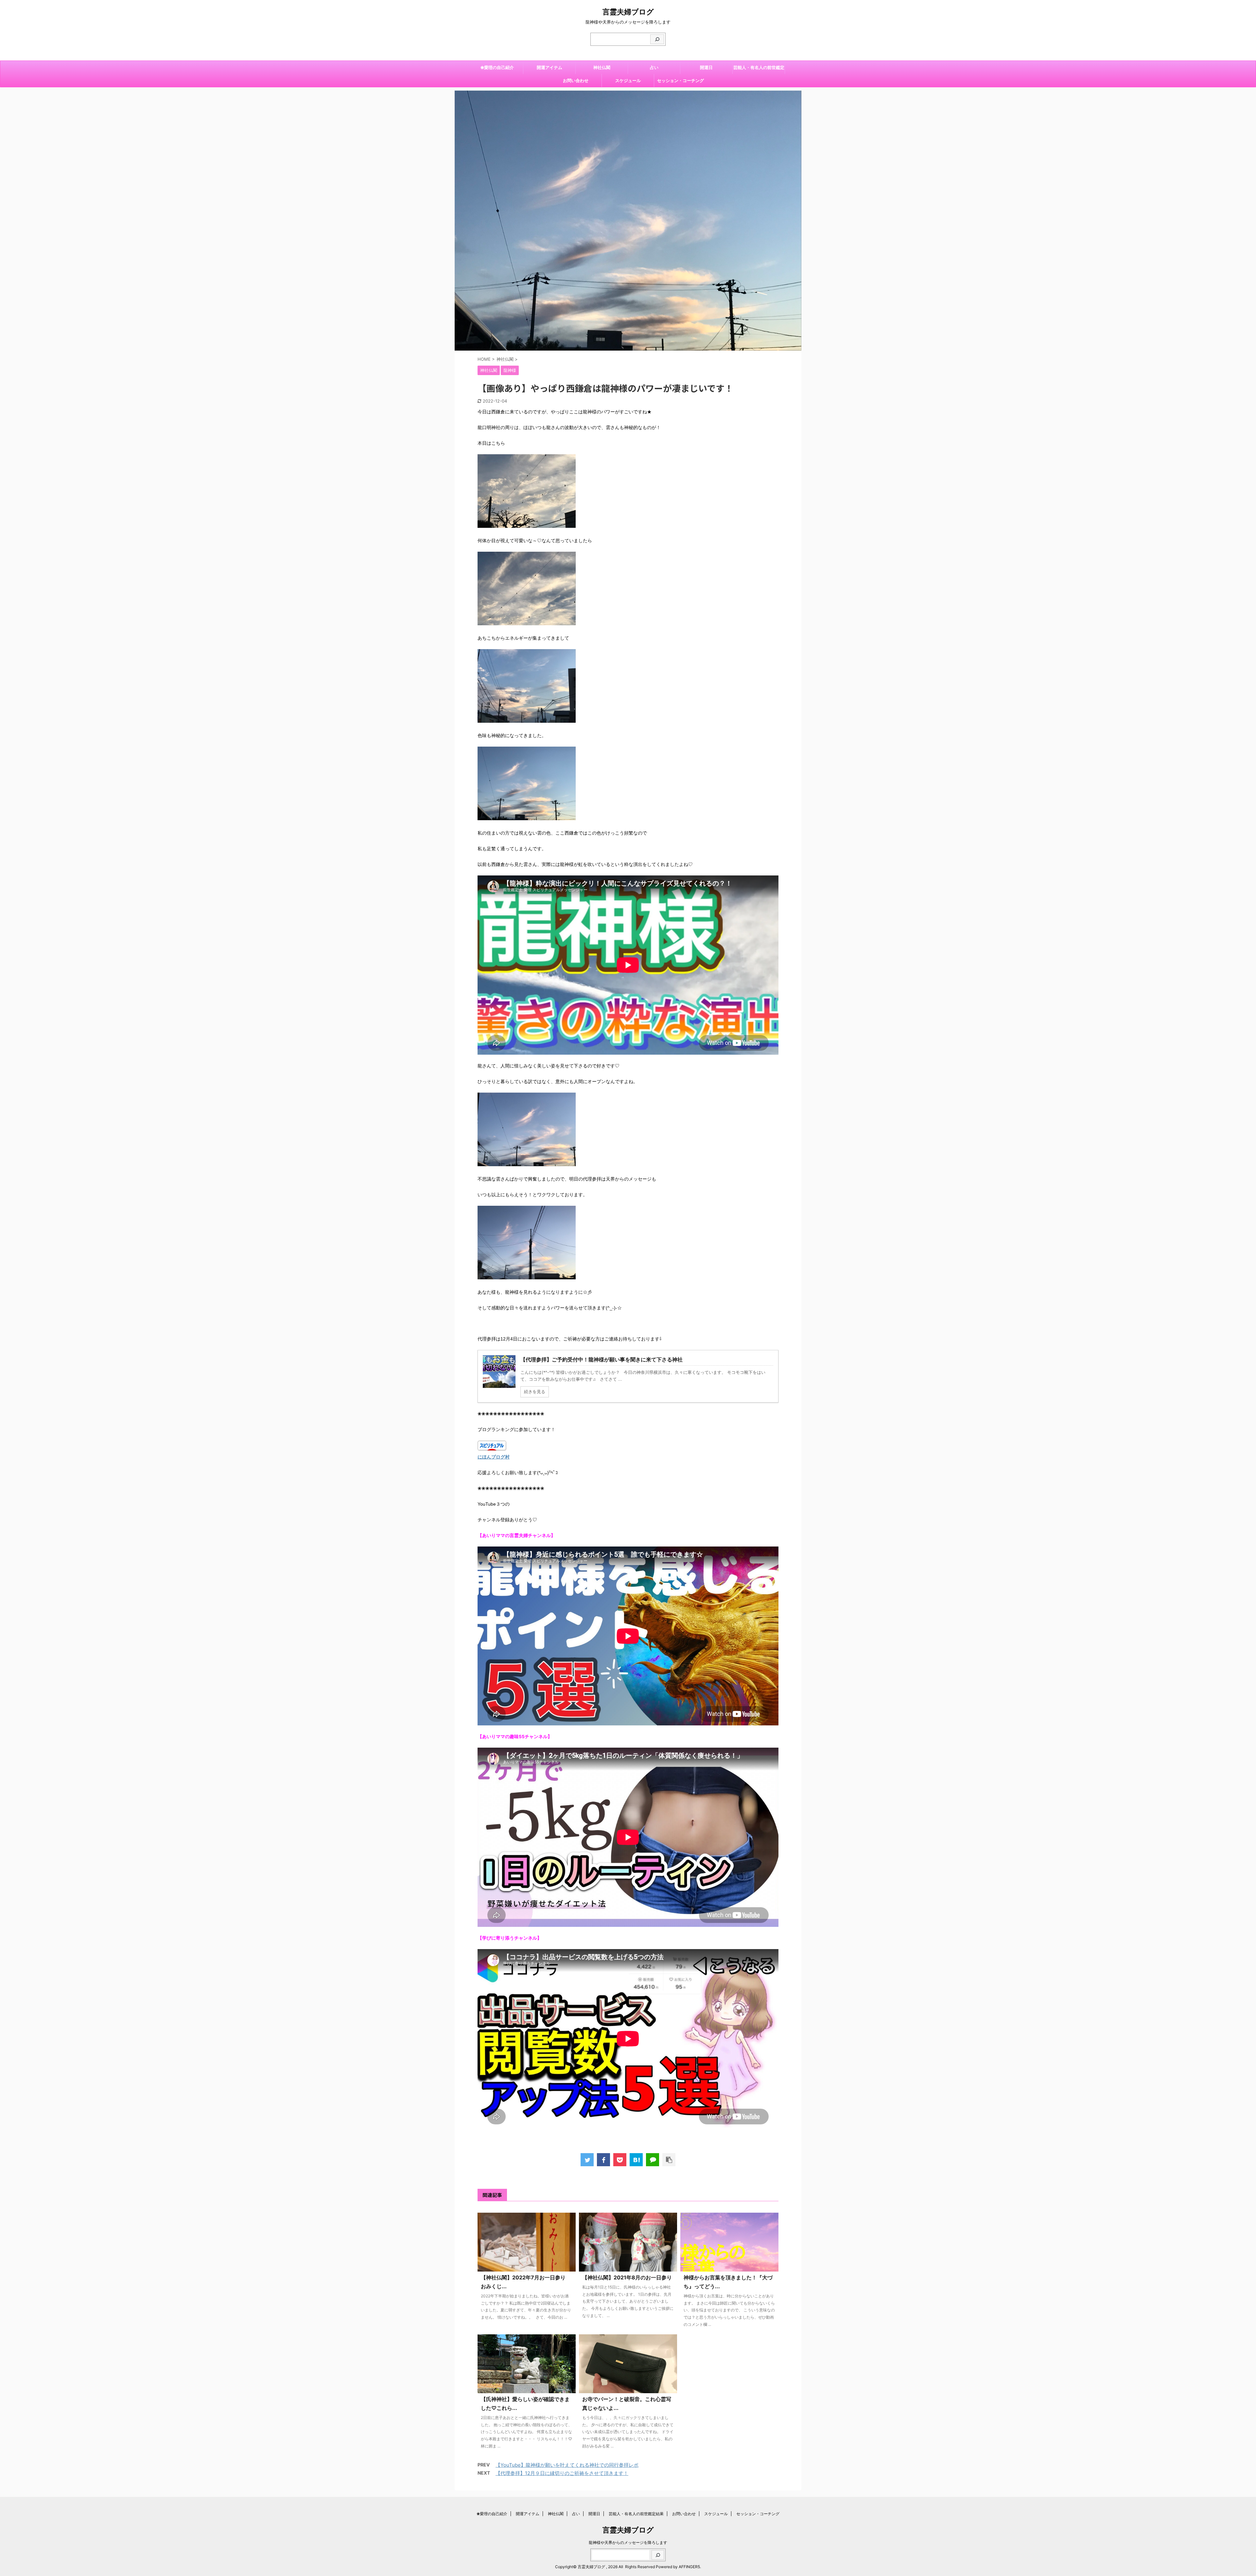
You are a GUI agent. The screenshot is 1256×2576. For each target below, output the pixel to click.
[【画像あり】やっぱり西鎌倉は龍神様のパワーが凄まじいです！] (636, 2160)
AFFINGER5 (689, 2567)
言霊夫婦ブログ (628, 12)
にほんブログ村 (494, 1457)
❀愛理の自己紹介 (497, 67)
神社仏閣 (602, 67)
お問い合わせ (576, 80)
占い (654, 67)
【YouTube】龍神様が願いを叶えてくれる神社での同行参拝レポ (567, 2465)
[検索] (657, 39)
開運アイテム (549, 67)
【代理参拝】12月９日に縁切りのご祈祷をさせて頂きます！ (562, 2473)
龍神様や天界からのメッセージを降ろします (628, 2542)
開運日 (706, 67)
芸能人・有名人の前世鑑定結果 (759, 69)
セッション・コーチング (680, 80)
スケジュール (628, 80)
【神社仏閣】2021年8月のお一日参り (630, 2277)
